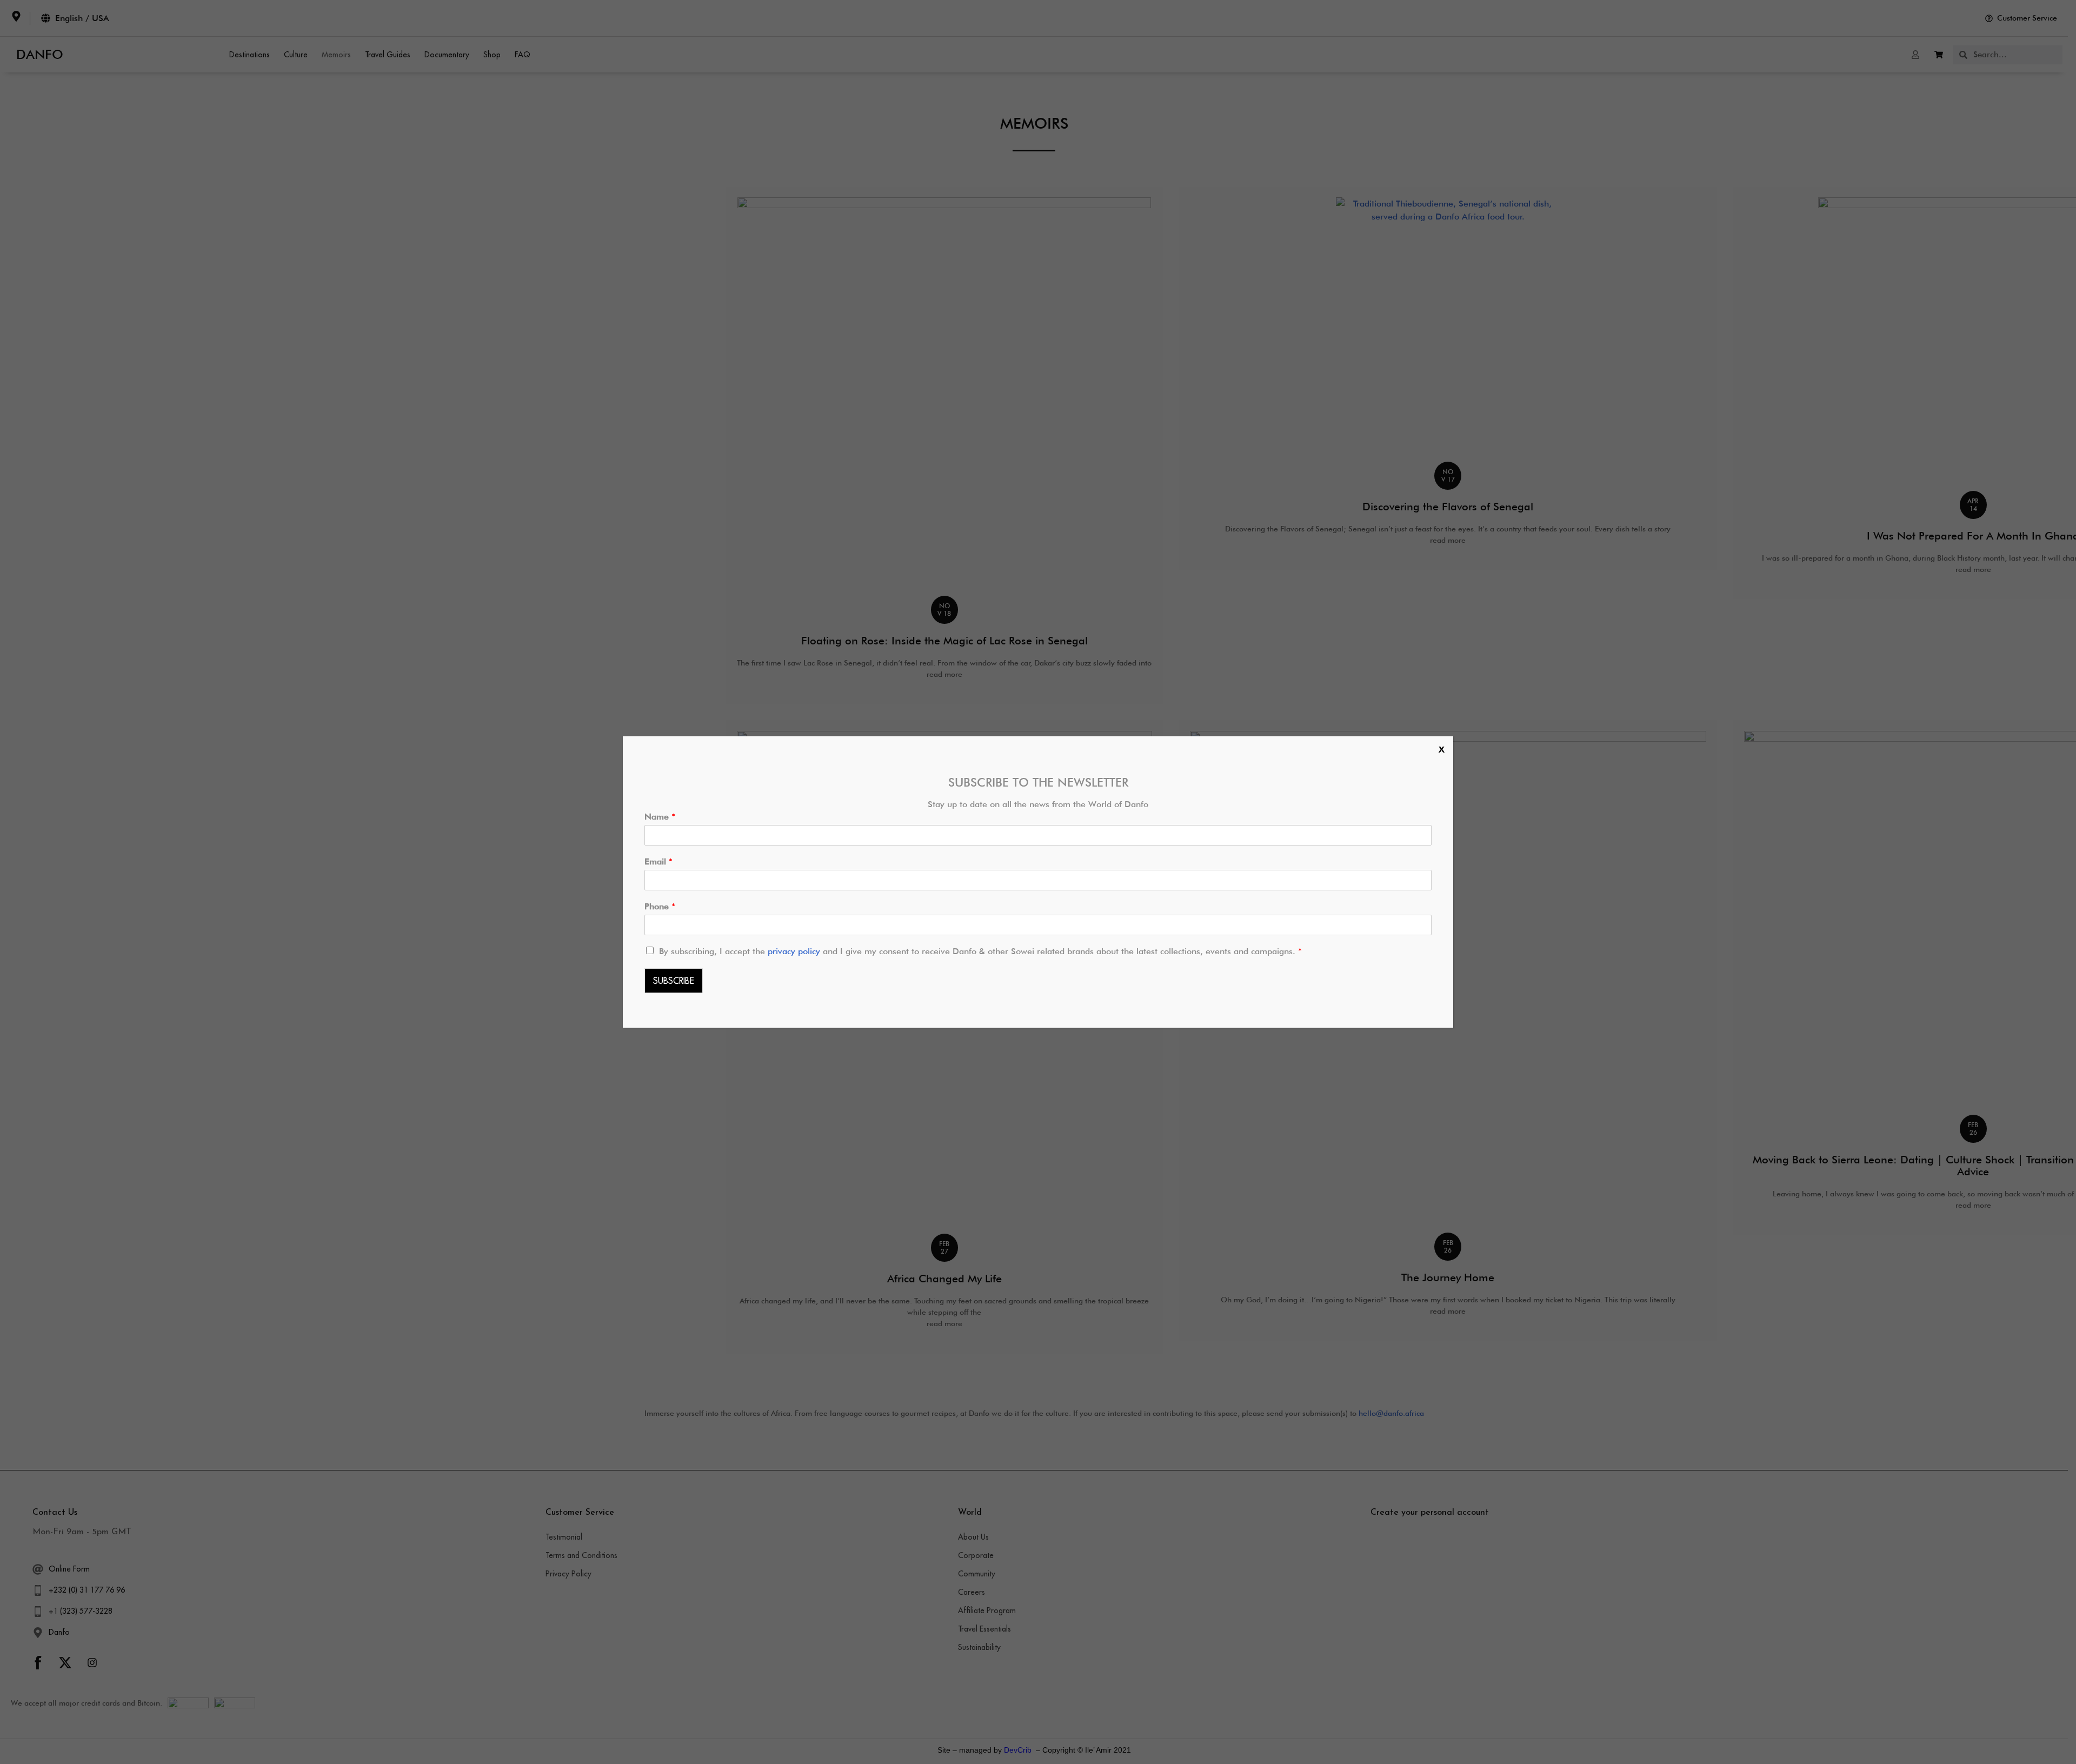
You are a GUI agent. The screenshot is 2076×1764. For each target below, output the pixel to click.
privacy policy (795, 951)
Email (658, 861)
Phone (660, 906)
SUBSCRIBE (674, 981)
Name (660, 817)
